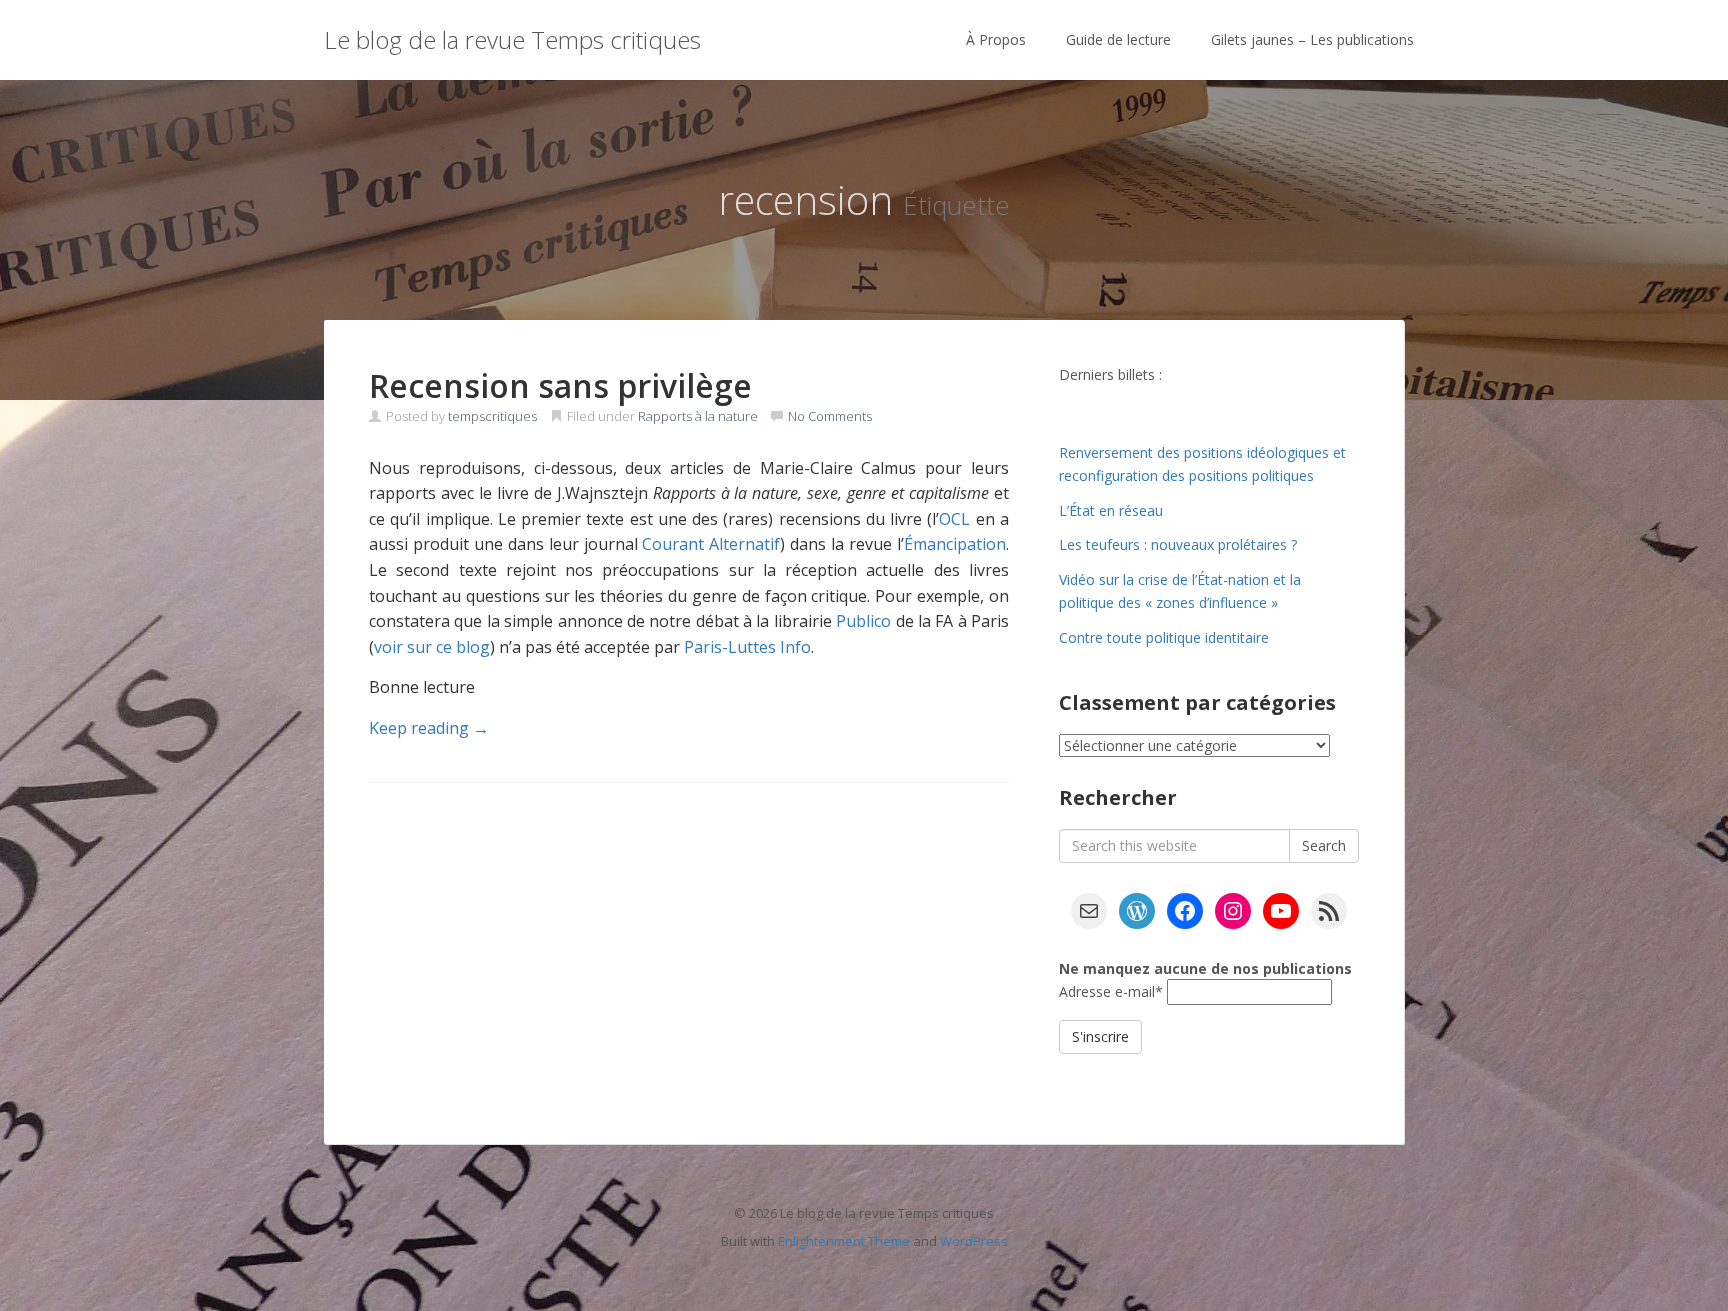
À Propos (996, 39)
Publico (863, 621)
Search (1324, 845)
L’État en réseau (1111, 510)
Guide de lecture (1118, 39)
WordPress (974, 1241)
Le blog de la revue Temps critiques (512, 39)
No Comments (830, 416)
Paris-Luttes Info (747, 647)
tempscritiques (492, 416)
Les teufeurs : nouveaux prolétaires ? (1178, 544)
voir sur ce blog (432, 647)
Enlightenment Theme (844, 1241)
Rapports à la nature (698, 416)
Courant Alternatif (711, 544)
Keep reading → (429, 728)
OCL (954, 519)
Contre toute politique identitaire (1164, 637)
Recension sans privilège (560, 385)
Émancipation (955, 544)
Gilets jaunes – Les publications (1312, 39)
